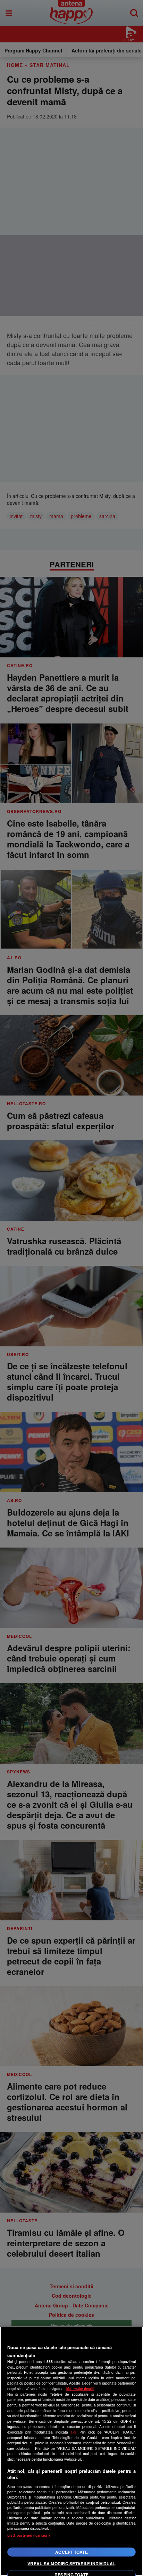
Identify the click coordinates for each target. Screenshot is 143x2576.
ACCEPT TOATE (71, 2552)
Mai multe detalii (80, 2389)
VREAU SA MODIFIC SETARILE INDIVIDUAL (71, 2563)
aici (73, 2432)
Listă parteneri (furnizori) (29, 2535)
